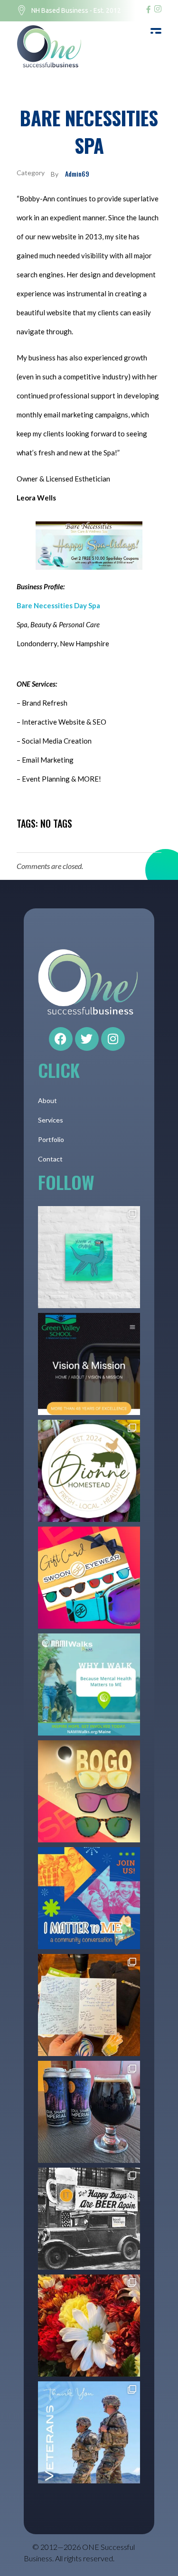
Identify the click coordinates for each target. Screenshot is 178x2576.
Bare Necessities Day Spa (58, 605)
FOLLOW (66, 1182)
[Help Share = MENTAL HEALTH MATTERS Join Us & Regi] (89, 1684)
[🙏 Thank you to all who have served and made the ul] (89, 2432)
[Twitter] (87, 1039)
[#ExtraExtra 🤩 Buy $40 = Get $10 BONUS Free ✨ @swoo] (89, 1578)
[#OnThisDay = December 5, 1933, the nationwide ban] (89, 2219)
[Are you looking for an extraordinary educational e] (89, 1364)
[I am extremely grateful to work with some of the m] (89, 2005)
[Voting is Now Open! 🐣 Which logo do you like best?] (89, 1471)
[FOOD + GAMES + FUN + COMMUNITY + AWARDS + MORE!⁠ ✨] (89, 1898)
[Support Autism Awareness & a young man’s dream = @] (89, 1257)
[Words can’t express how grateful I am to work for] (89, 2326)
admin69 (77, 174)
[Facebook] (61, 1039)
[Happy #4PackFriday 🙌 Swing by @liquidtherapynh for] (89, 2112)
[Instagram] (113, 1039)
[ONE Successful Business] (52, 47)
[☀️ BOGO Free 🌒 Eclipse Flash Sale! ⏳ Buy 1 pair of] (89, 1791)
